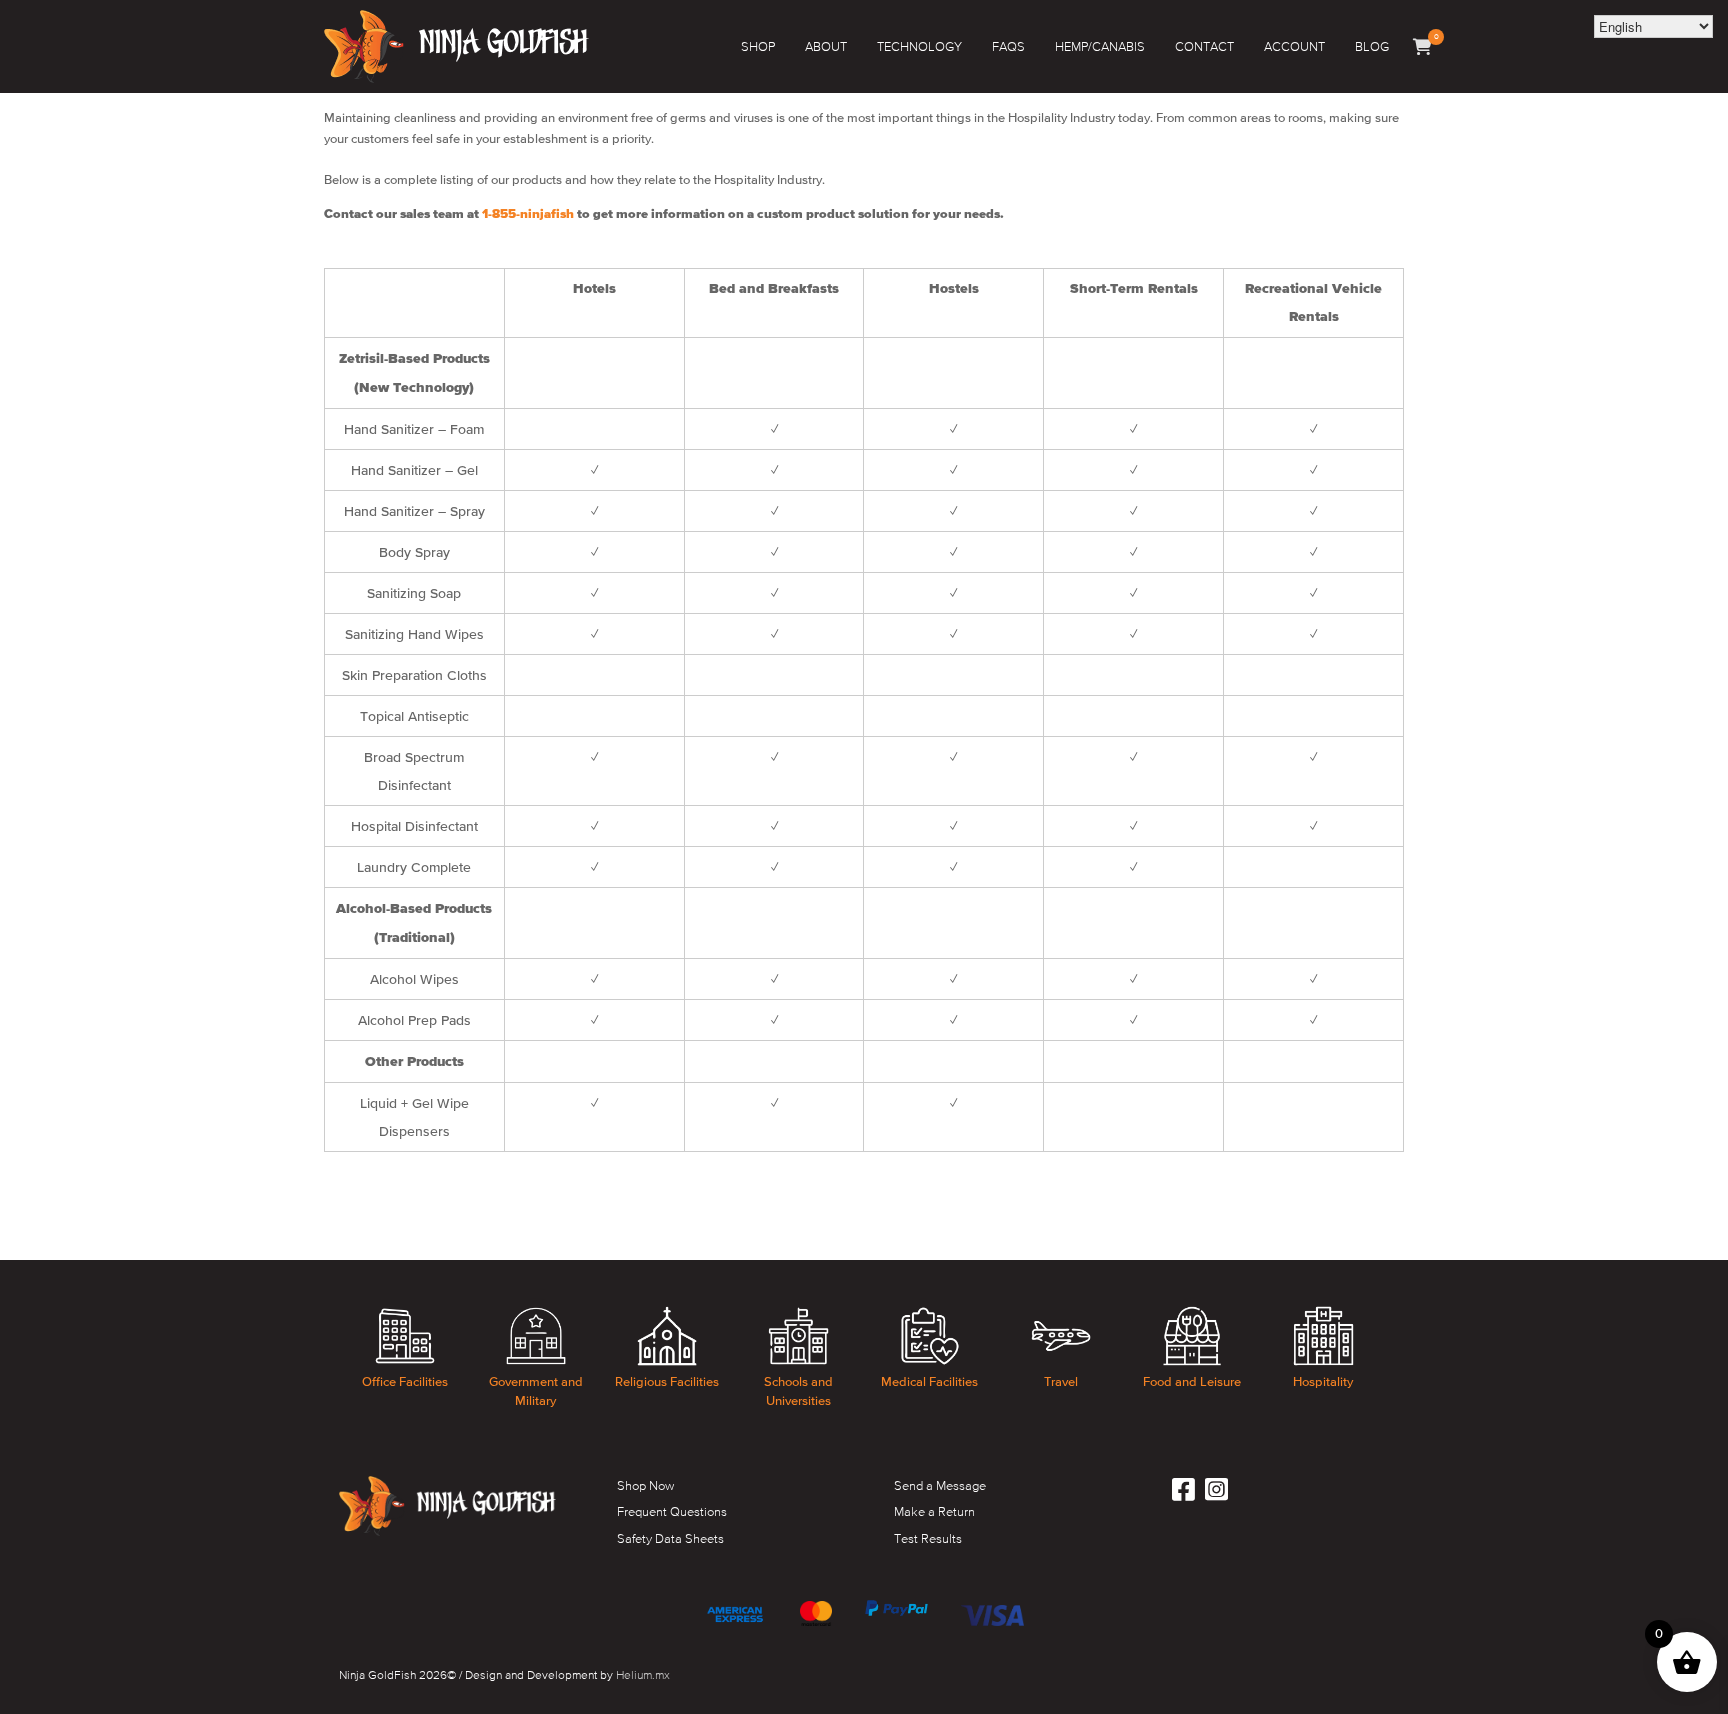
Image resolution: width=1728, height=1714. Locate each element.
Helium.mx (643, 1675)
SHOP (758, 46)
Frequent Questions (672, 1511)
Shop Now (645, 1485)
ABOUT (826, 46)
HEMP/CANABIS (1100, 46)
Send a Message (940, 1485)
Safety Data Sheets (670, 1538)
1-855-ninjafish (528, 214)
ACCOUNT (1294, 46)
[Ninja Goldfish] (456, 46)
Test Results (928, 1538)
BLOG (1372, 46)
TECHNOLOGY (919, 46)
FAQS (1008, 46)
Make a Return (934, 1511)
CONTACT (1204, 46)
